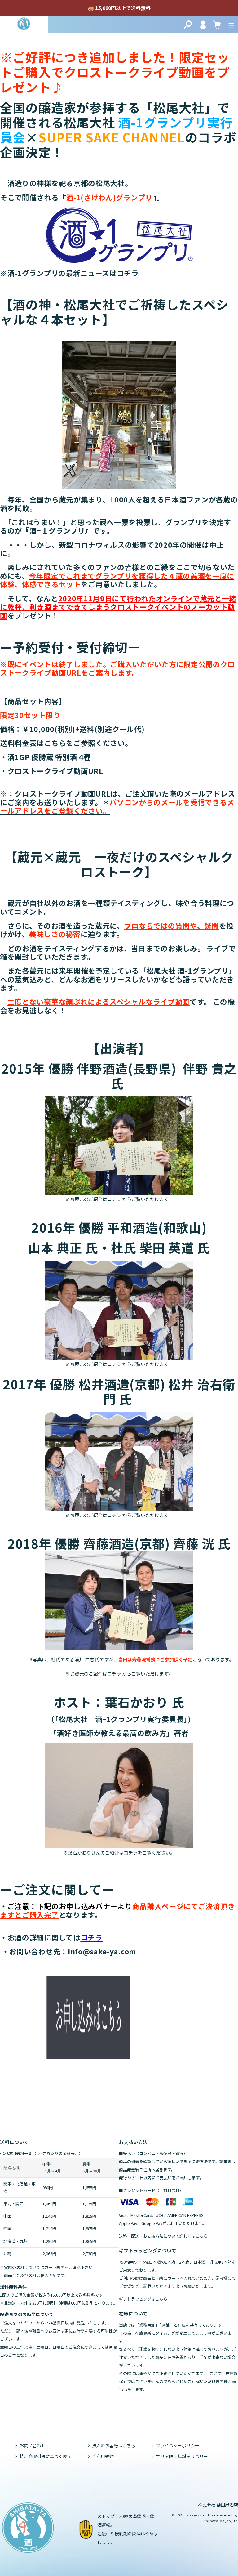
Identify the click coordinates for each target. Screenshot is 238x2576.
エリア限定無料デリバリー (182, 2456)
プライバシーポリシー (178, 2445)
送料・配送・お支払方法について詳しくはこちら (163, 2236)
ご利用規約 (103, 2456)
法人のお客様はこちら (114, 2445)
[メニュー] (231, 24)
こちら (55, 743)
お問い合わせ (33, 2445)
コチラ (128, 273)
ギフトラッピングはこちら (143, 2299)
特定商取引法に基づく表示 (46, 2456)
